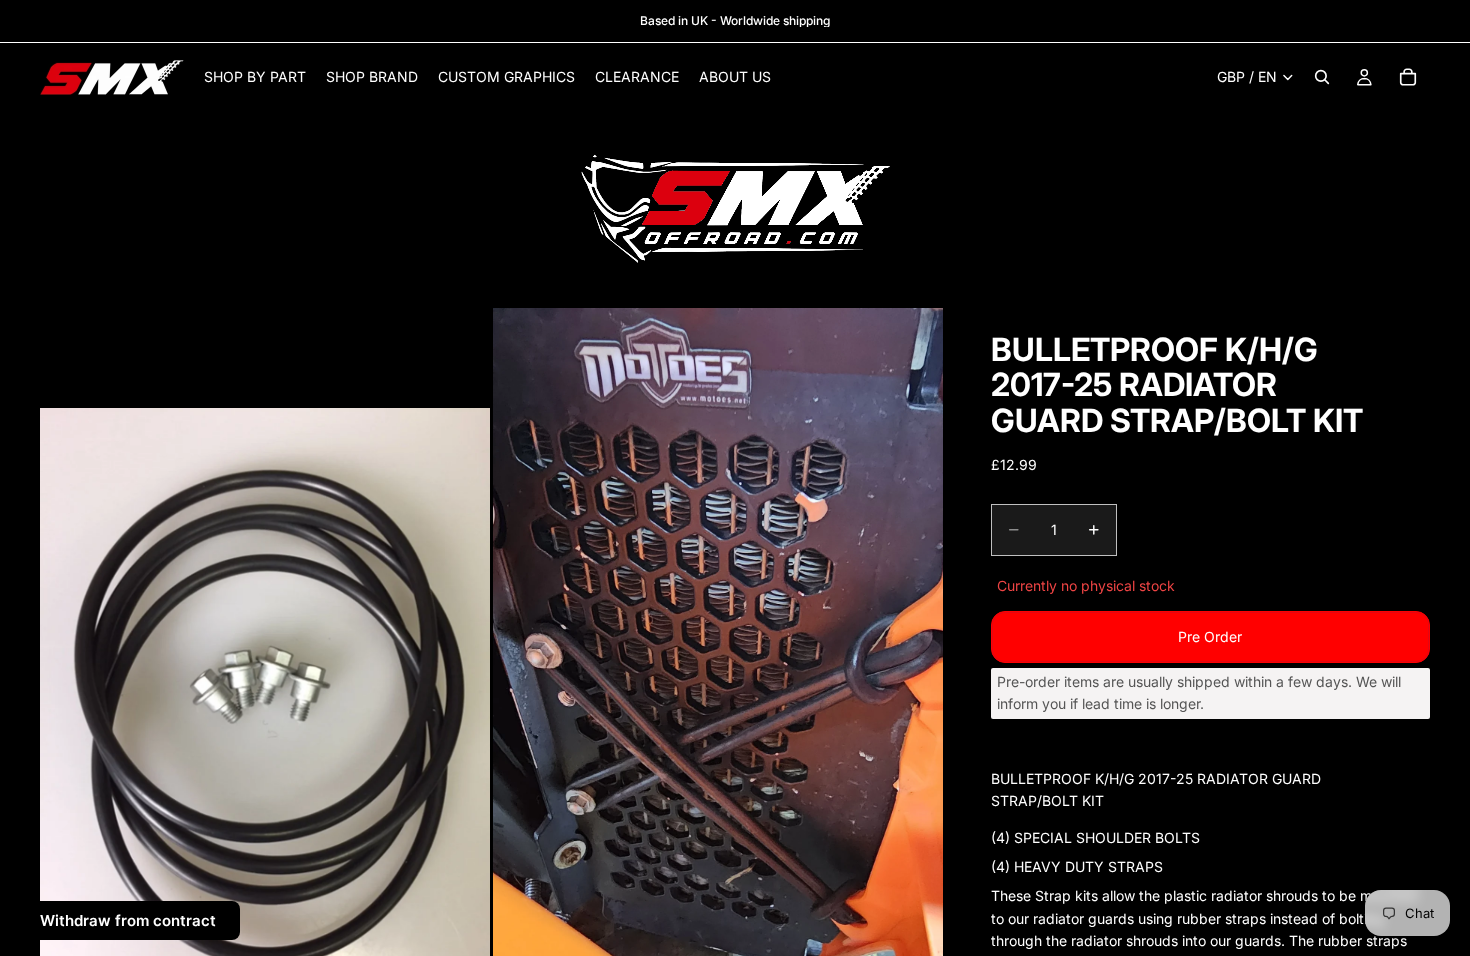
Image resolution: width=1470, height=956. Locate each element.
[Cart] (1408, 77)
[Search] (1322, 77)
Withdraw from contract (128, 920)
